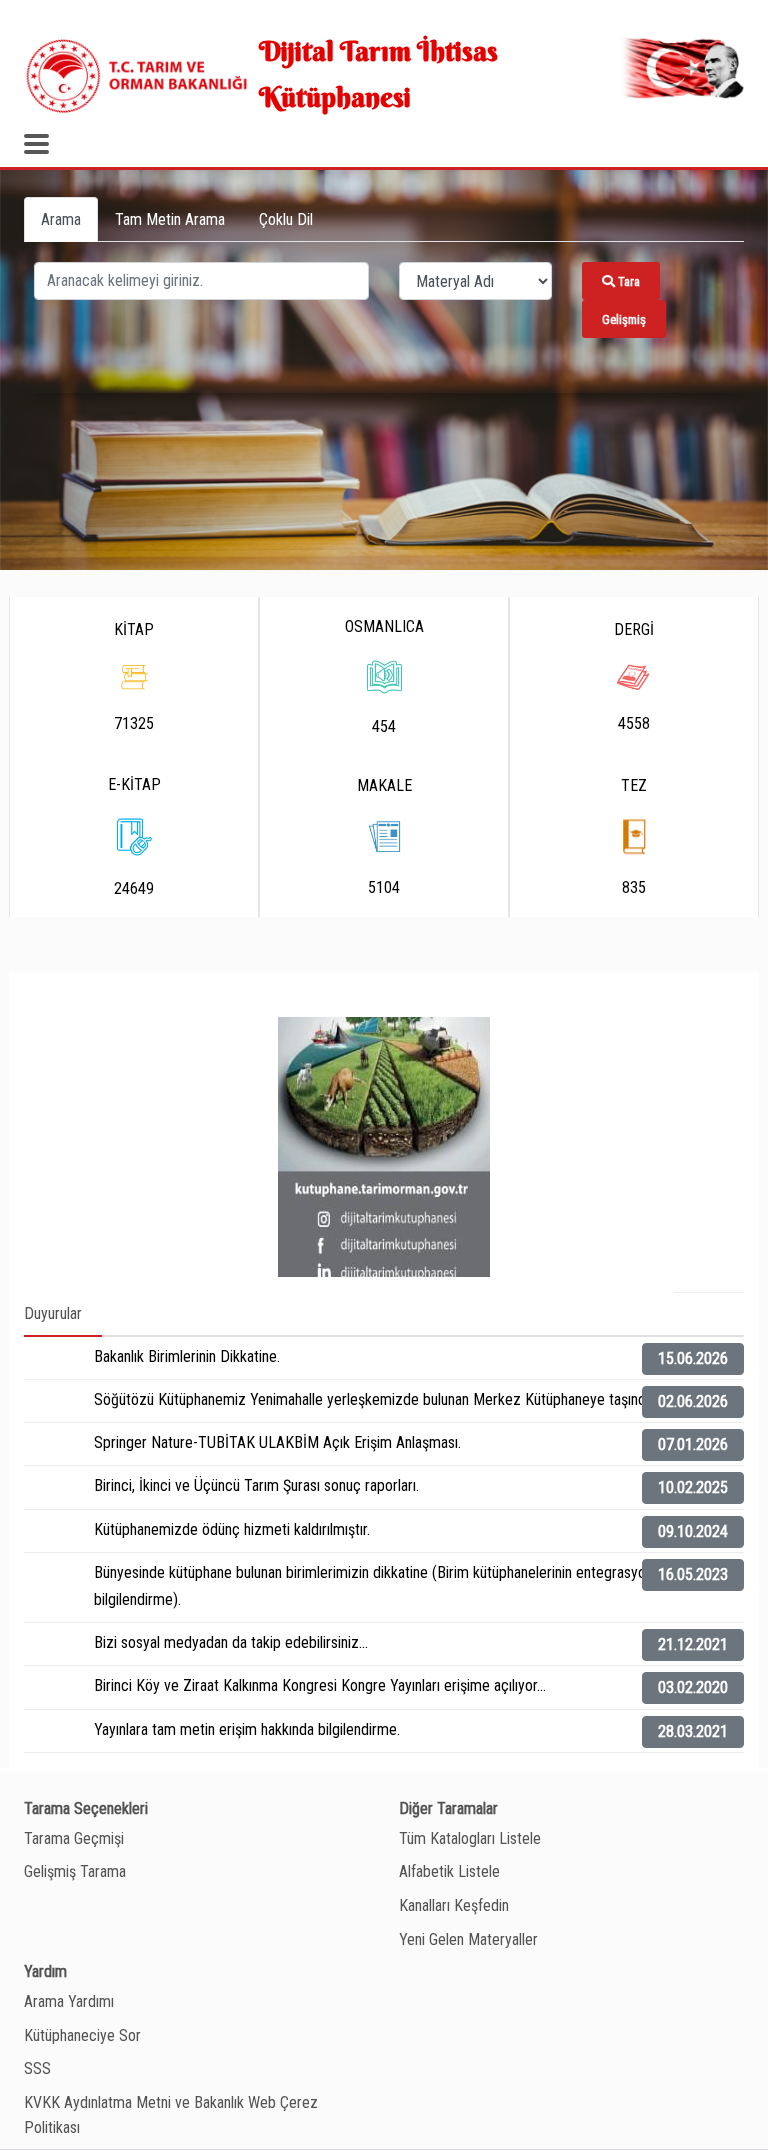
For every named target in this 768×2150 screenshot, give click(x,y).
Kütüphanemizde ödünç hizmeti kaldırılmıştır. (232, 1529)
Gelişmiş (624, 319)
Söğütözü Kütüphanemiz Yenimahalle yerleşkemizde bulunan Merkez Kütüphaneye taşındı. (373, 1399)
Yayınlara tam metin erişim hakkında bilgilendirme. (247, 1729)
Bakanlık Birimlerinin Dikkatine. (187, 1356)
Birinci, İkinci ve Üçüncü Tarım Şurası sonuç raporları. (256, 1485)
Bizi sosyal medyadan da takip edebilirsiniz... (231, 1642)
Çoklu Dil (286, 219)
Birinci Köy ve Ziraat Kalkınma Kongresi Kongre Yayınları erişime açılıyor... (320, 1685)
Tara (627, 281)
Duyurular (53, 1313)
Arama (61, 219)
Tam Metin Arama (170, 219)
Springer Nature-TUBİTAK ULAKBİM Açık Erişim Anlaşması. (277, 1442)
